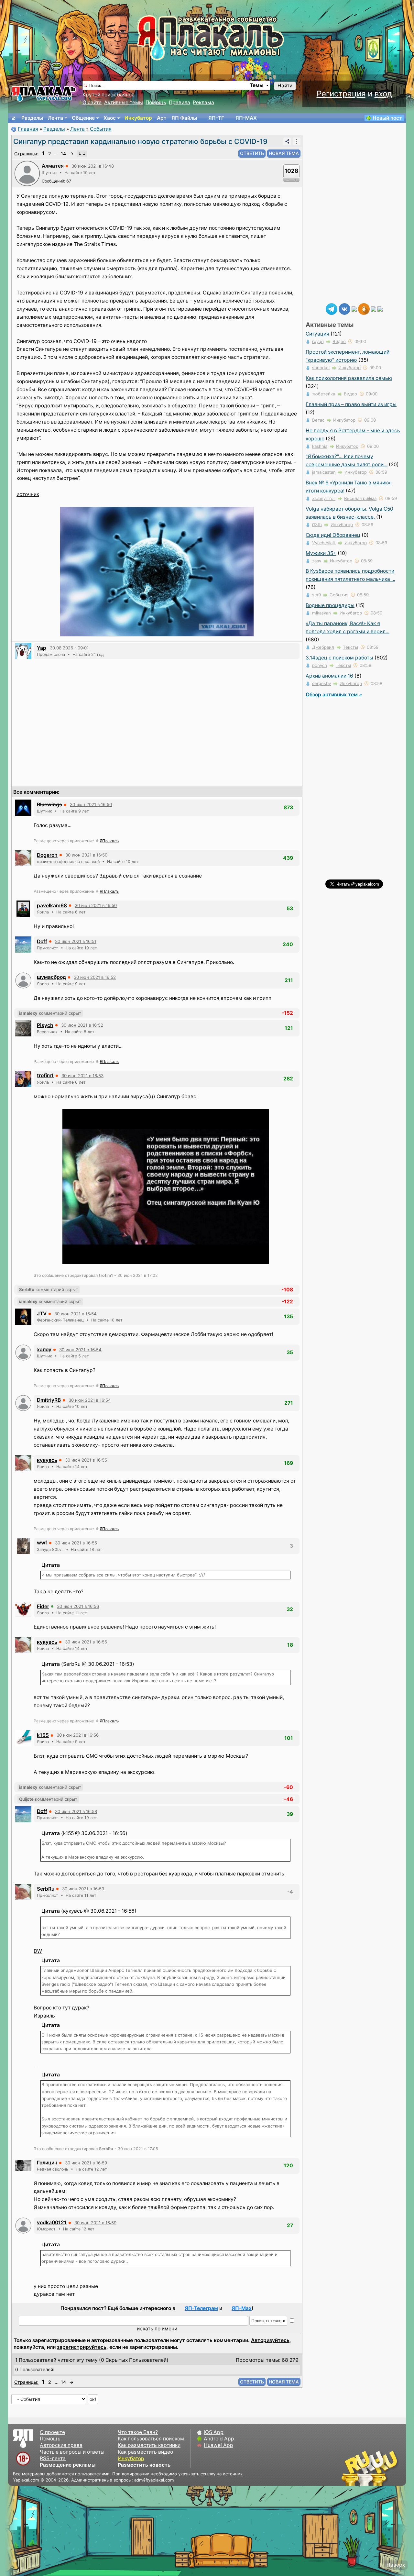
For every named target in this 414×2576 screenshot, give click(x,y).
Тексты (350, 647)
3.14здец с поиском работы (339, 658)
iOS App (214, 2432)
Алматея (53, 166)
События (101, 129)
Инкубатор (138, 118)
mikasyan (321, 613)
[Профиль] (27, 173)
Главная (28, 129)
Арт (162, 118)
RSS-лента (53, 2458)
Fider (43, 1606)
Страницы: (26, 154)
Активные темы (124, 102)
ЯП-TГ (216, 118)
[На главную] (14, 118)
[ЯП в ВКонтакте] (344, 309)
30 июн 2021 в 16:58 (76, 1811)
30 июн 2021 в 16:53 (82, 1076)
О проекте (52, 2432)
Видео (339, 341)
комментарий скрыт (50, 1013)
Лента (55, 118)
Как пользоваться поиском (151, 2439)
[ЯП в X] (374, 309)
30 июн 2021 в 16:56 (78, 1606)
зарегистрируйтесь (82, 2347)
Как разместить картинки (149, 2445)
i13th (317, 525)
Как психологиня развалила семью (349, 378)
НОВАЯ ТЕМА (284, 153)
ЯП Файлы (184, 118)
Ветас (318, 420)
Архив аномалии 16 (329, 676)
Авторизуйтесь (270, 2340)
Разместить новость (144, 2465)
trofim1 (45, 1075)
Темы (257, 85)
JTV (42, 1314)
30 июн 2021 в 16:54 (76, 1314)
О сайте (92, 102)
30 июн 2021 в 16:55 (86, 1460)
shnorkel (321, 368)
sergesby (321, 683)
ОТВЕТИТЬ (252, 153)
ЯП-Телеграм (201, 2308)
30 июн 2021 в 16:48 (93, 166)
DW (38, 1951)
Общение (83, 118)
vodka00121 (52, 2222)
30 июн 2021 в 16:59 (83, 1889)
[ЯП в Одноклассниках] (364, 309)
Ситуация (317, 334)
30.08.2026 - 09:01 (69, 648)
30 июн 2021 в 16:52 (95, 977)
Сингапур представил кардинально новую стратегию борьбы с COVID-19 (140, 141)
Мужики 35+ (321, 553)
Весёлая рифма (360, 498)
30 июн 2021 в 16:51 (76, 941)
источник (28, 494)
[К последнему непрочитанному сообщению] (82, 154)
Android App (219, 2439)
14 (63, 154)
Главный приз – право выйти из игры (351, 404)
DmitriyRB (49, 1400)
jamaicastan (324, 472)
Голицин (47, 2163)
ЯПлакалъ (109, 841)
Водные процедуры (330, 605)
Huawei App (218, 2445)
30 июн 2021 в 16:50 (91, 804)
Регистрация (341, 94)
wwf (42, 1543)
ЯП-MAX (246, 118)
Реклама (203, 102)
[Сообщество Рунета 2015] (370, 2468)
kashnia (320, 446)
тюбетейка (324, 394)
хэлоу (44, 1349)
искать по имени (157, 2329)
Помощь (156, 102)
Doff (42, 941)
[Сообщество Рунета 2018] (351, 2468)
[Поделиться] (287, 141)
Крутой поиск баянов (109, 95)
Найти (285, 86)
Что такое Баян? (138, 2432)
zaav (317, 561)
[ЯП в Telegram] (332, 309)
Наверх (396, 2565)
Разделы (32, 118)
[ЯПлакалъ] (44, 93)
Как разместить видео (145, 2452)
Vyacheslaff (324, 543)
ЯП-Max (242, 2308)
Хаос (110, 118)
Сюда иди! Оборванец (333, 535)
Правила (180, 102)
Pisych (45, 1025)
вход (383, 94)
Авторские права (61, 2445)
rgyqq (318, 341)
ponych (320, 665)
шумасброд (51, 977)
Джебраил (323, 647)
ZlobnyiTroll (324, 498)
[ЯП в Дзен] (354, 309)
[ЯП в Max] (380, 309)
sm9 (316, 595)
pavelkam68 (52, 906)
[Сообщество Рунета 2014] (390, 2468)
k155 (43, 1735)
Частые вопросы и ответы (72, 2452)
